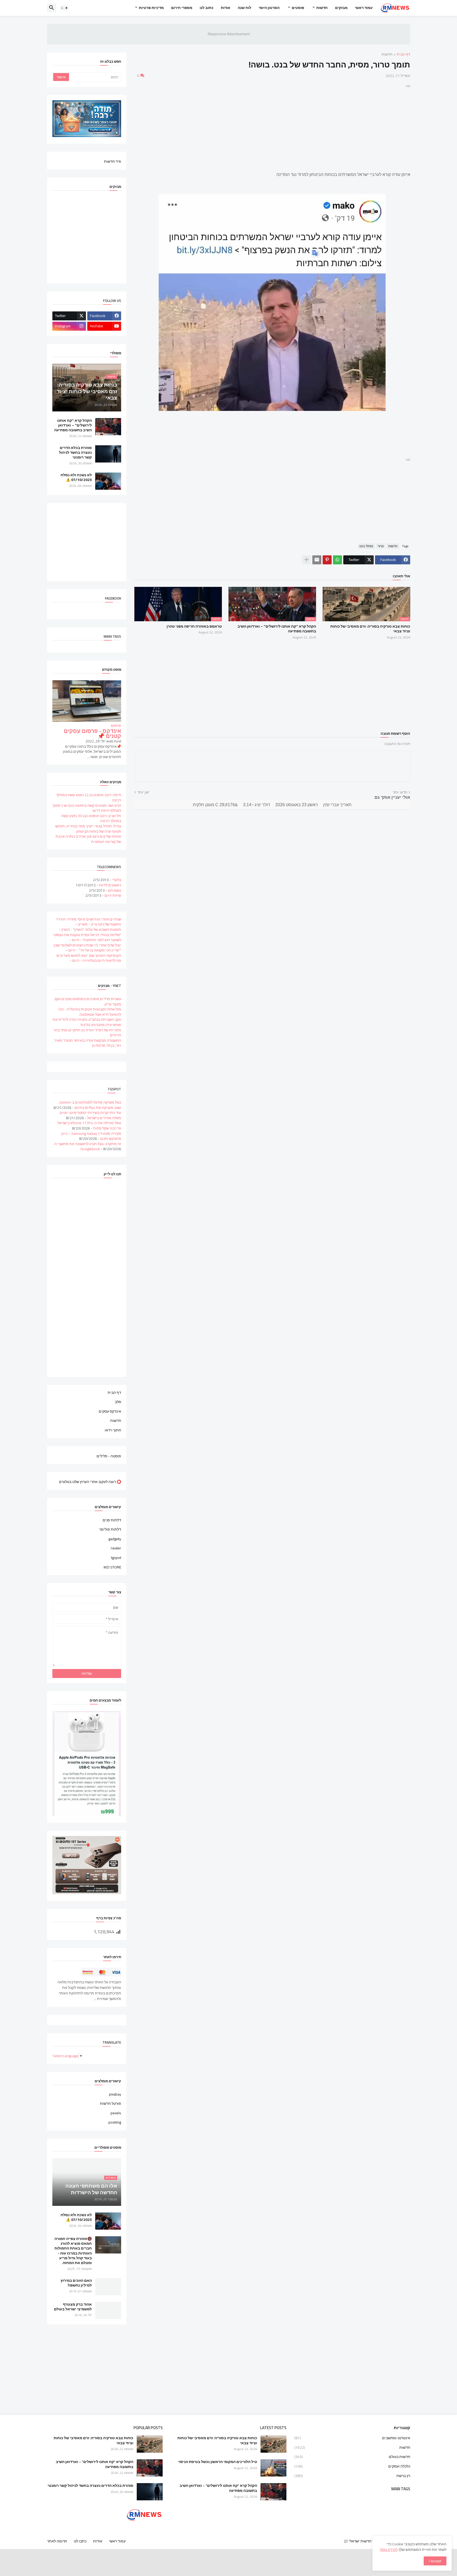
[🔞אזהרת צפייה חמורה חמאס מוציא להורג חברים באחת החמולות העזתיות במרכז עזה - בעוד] (108, 2245)
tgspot (116, 1558)
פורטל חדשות (111, 2103)
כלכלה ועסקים (352, 2466)
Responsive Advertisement (229, 34)
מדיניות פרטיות (151, 8)
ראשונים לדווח (110, 885)
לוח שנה (245, 8)
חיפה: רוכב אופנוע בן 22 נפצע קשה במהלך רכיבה (89, 797)
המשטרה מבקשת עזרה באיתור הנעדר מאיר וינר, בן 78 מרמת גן (88, 1043)
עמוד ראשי (364, 8)
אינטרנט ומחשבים (352, 2438)
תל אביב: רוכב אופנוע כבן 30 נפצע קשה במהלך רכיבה (91, 818)
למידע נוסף (389, 2550)
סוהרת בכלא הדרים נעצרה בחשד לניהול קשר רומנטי (75, 453)
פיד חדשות (113, 161)
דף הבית (403, 55)
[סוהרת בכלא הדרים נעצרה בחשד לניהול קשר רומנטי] (108, 454)
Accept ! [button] (435, 2561)
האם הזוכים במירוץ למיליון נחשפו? (76, 2283)
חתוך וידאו (113, 1430)
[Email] (317, 560)
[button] (65, 8)
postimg (115, 2122)
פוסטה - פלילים (109, 1456)
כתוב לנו (207, 8)
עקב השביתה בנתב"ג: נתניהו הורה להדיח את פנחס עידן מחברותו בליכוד (87, 1022)
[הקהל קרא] (273, 2492)
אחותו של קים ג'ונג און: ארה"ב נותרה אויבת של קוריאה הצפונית (88, 839)
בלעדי (116, 880)
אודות (226, 8)
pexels (116, 2113)
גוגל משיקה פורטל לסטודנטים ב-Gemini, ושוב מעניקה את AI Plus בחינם (90, 1105)
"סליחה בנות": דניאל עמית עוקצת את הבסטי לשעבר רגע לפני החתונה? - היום (87, 937)
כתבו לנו (80, 2541)
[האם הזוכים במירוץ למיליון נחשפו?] (108, 2287)
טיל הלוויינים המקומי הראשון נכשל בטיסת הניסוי (218, 2462)
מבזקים (341, 8)
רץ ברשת (352, 2475)
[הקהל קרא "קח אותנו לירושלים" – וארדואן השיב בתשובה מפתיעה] (108, 427)
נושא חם (115, 890)
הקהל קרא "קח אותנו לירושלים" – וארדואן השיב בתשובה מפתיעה (277, 629)
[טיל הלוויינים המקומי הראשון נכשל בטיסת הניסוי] (273, 2468)
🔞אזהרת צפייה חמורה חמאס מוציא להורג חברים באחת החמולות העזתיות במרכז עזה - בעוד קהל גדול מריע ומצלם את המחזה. (73, 2251)
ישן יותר (143, 792)
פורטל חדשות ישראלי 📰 (363, 2541)
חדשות (322, 8)
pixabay (115, 2095)
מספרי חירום (182, 8)
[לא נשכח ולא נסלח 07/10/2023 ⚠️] (108, 481)
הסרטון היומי (269, 8)
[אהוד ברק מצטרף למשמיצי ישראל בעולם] (108, 2310)
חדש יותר (400, 792)
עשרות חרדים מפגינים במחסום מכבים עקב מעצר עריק (88, 1001)
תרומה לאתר (57, 2541)
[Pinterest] (327, 560)
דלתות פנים (112, 1521)
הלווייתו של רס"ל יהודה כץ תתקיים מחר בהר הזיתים (87, 1033)
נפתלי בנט (366, 546)
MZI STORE (112, 1567)
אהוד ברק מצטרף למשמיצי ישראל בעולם (73, 2307)
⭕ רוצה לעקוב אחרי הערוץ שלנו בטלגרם (90, 1481)
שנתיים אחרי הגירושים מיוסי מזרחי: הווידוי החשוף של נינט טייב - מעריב (88, 922)
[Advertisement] (272, 126)
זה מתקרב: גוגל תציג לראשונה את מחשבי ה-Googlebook (87, 1146)
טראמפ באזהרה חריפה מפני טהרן (194, 626)
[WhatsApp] (337, 560)
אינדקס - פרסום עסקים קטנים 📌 (92, 734)
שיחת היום (113, 895)
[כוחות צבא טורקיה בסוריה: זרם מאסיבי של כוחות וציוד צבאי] (273, 2444)
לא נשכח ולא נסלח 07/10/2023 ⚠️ (76, 477)
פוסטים (298, 8)
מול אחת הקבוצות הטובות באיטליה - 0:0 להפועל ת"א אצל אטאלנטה (90, 1012)
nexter (116, 1548)
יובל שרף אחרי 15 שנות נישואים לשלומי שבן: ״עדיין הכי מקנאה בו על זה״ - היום (87, 948)
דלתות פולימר (110, 1529)
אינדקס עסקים (110, 1411)
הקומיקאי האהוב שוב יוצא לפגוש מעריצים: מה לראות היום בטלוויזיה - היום (88, 958)
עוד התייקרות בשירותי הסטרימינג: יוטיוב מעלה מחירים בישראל (90, 1115)
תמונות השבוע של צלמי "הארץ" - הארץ (91, 929)
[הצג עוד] (307, 560)
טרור (381, 546)
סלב (118, 1402)
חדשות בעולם (352, 2457)
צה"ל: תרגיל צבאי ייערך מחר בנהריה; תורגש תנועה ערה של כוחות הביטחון (88, 829)
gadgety (115, 1539)
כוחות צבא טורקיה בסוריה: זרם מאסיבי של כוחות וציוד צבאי (370, 629)
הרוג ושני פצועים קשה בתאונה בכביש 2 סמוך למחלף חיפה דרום (87, 808)
